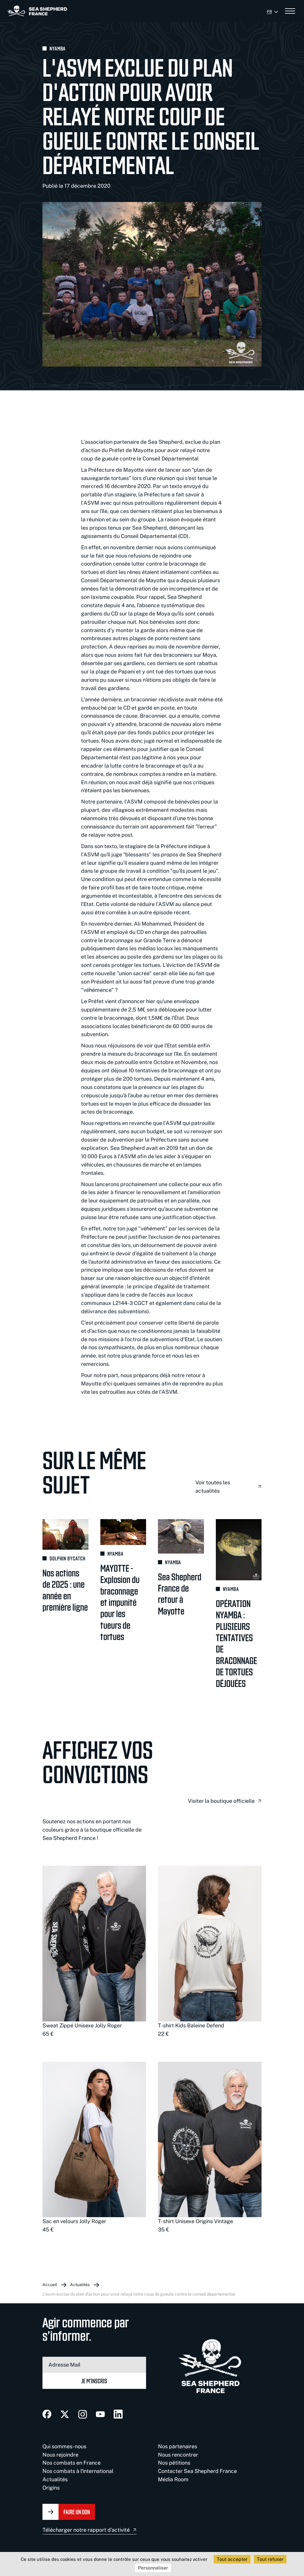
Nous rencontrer (178, 2455)
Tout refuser (270, 2559)
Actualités (80, 2285)
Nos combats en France (72, 2463)
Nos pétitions (174, 2463)
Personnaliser (153, 2568)
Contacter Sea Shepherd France (197, 2471)
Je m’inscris (94, 2381)
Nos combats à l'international (78, 2471)
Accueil (50, 2285)
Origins (51, 2488)
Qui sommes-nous (64, 2446)
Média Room (173, 2479)
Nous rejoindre (60, 2455)
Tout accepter (232, 2559)
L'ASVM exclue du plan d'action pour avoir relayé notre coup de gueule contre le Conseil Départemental (139, 2294)
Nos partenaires (178, 2446)
